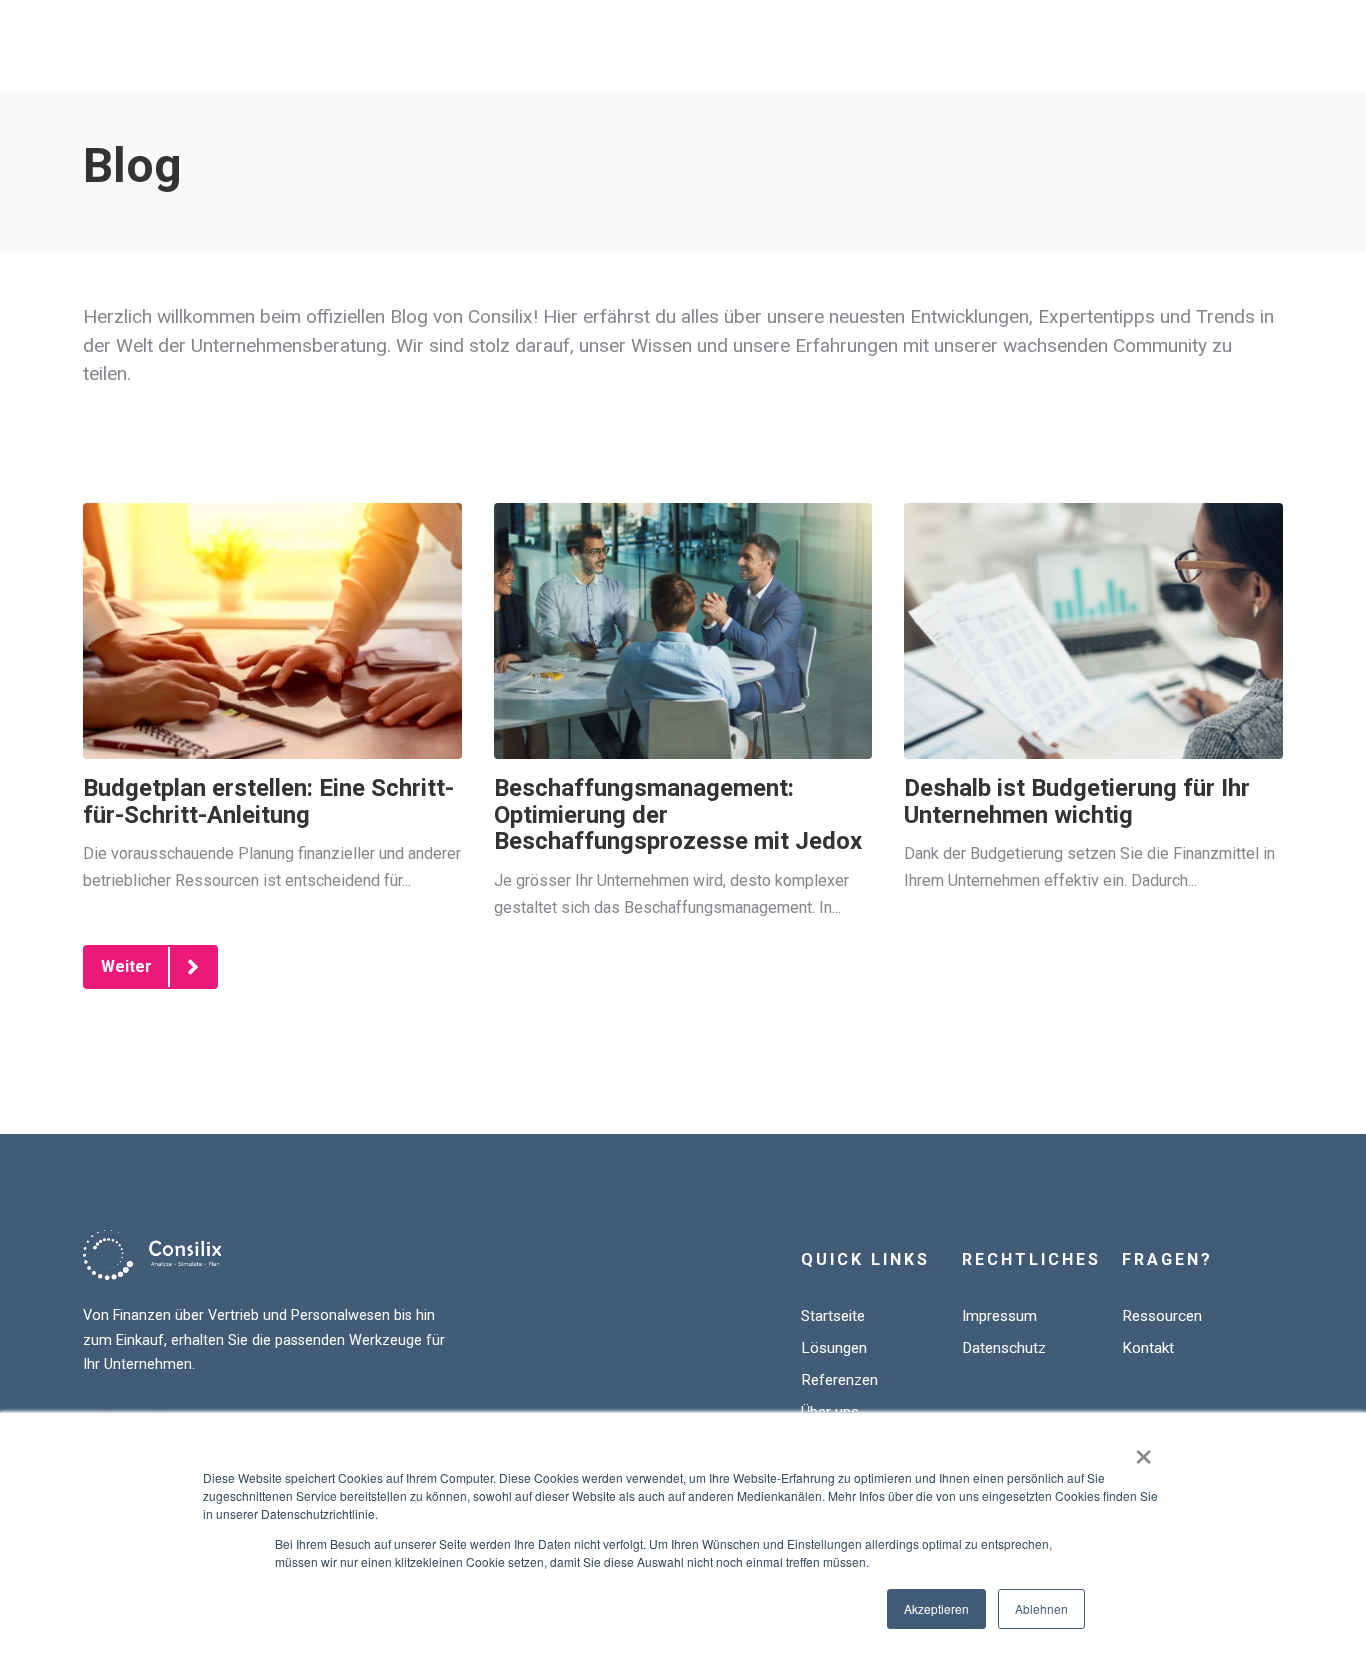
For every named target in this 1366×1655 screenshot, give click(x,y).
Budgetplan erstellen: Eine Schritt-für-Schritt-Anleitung (268, 801)
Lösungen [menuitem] (834, 1348)
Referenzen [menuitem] (839, 1380)
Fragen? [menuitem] (1167, 1259)
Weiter (126, 966)
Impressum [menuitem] (999, 1316)
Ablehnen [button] (1041, 1608)
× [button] (1143, 1450)
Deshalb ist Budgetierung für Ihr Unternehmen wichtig (1077, 801)
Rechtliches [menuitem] (1031, 1259)
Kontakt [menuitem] (1148, 1348)
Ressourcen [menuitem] (1162, 1316)
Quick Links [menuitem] (865, 1259)
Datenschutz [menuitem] (1004, 1348)
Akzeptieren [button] (936, 1608)
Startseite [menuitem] (833, 1316)
